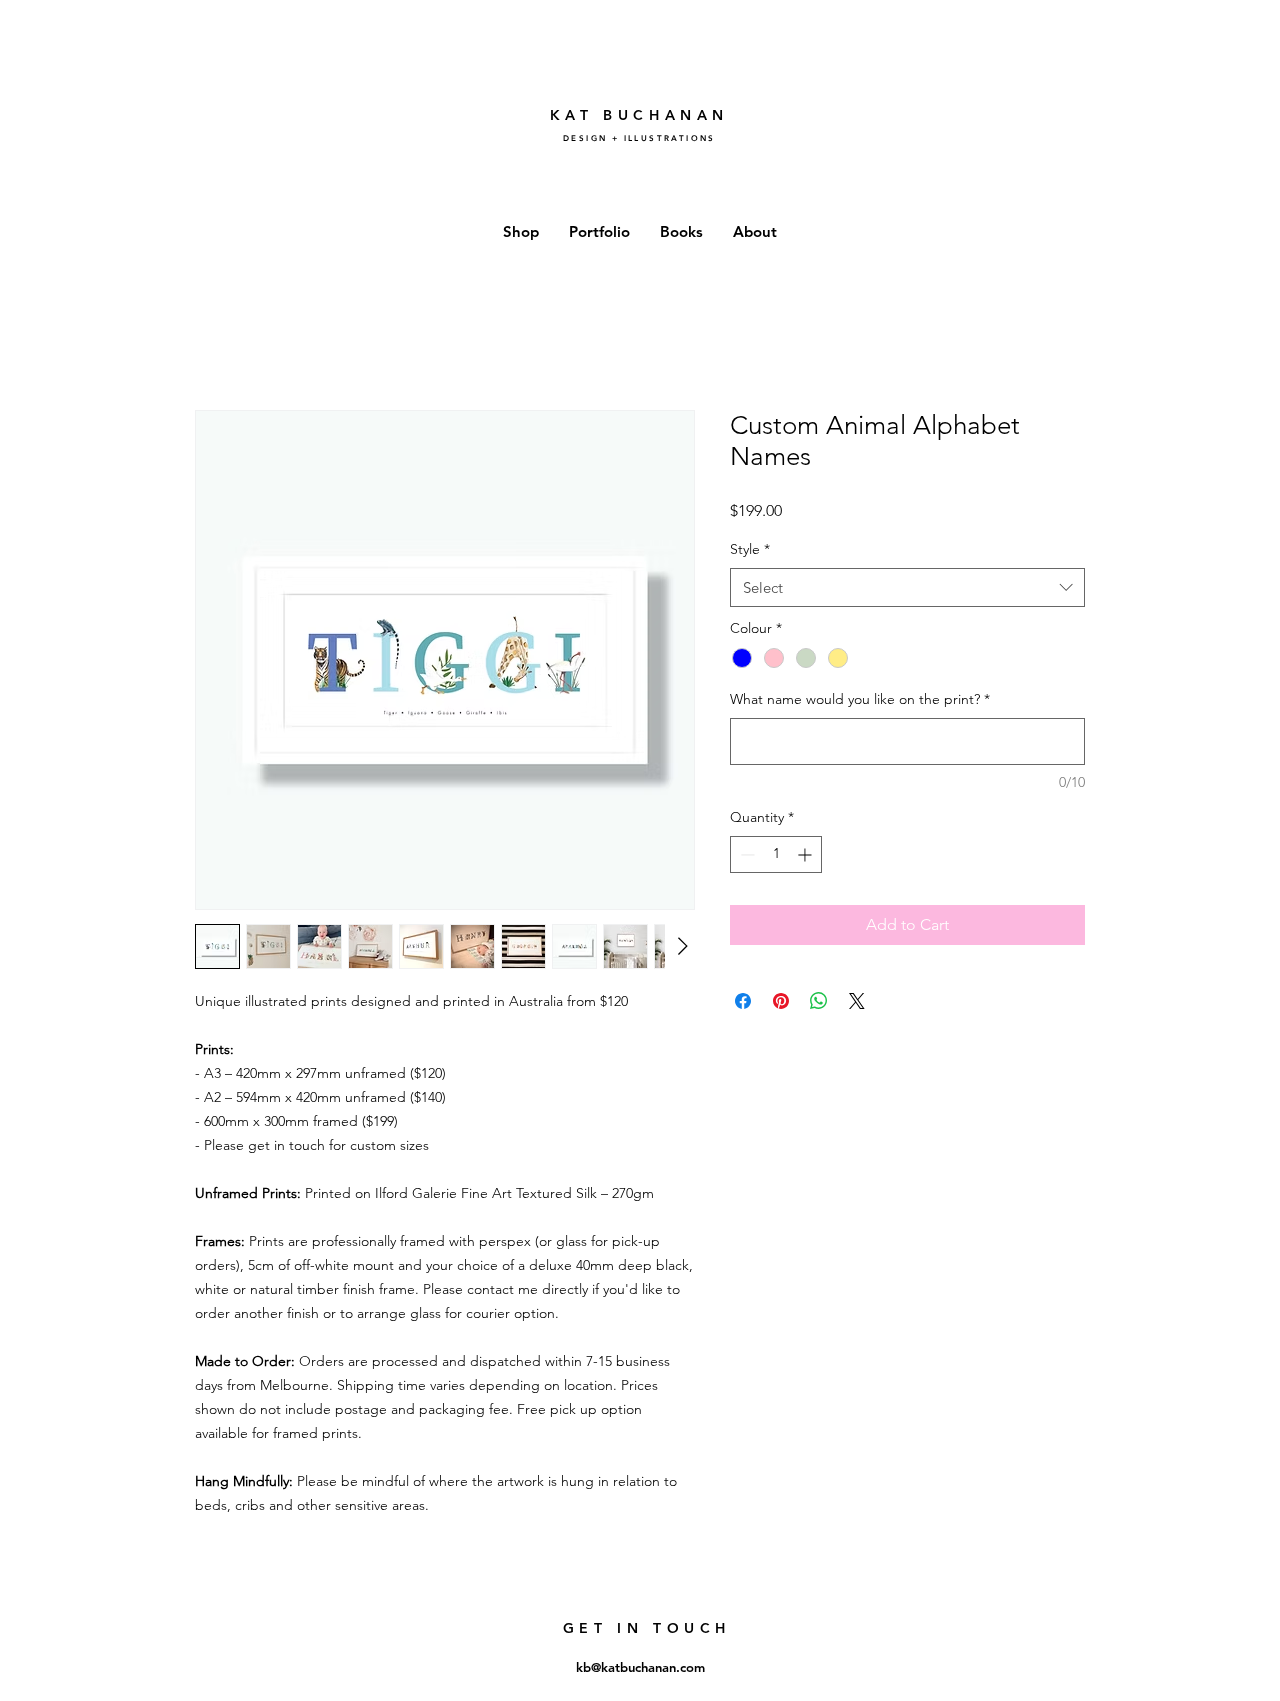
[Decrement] (745, 854)
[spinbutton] (776, 854)
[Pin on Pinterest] (781, 1001)
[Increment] (806, 854)
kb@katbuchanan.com (640, 1667)
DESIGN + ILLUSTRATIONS (639, 138)
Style (750, 549)
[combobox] (907, 587)
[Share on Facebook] (743, 1001)
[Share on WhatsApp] (819, 1001)
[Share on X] (857, 1001)
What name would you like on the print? (860, 699)
